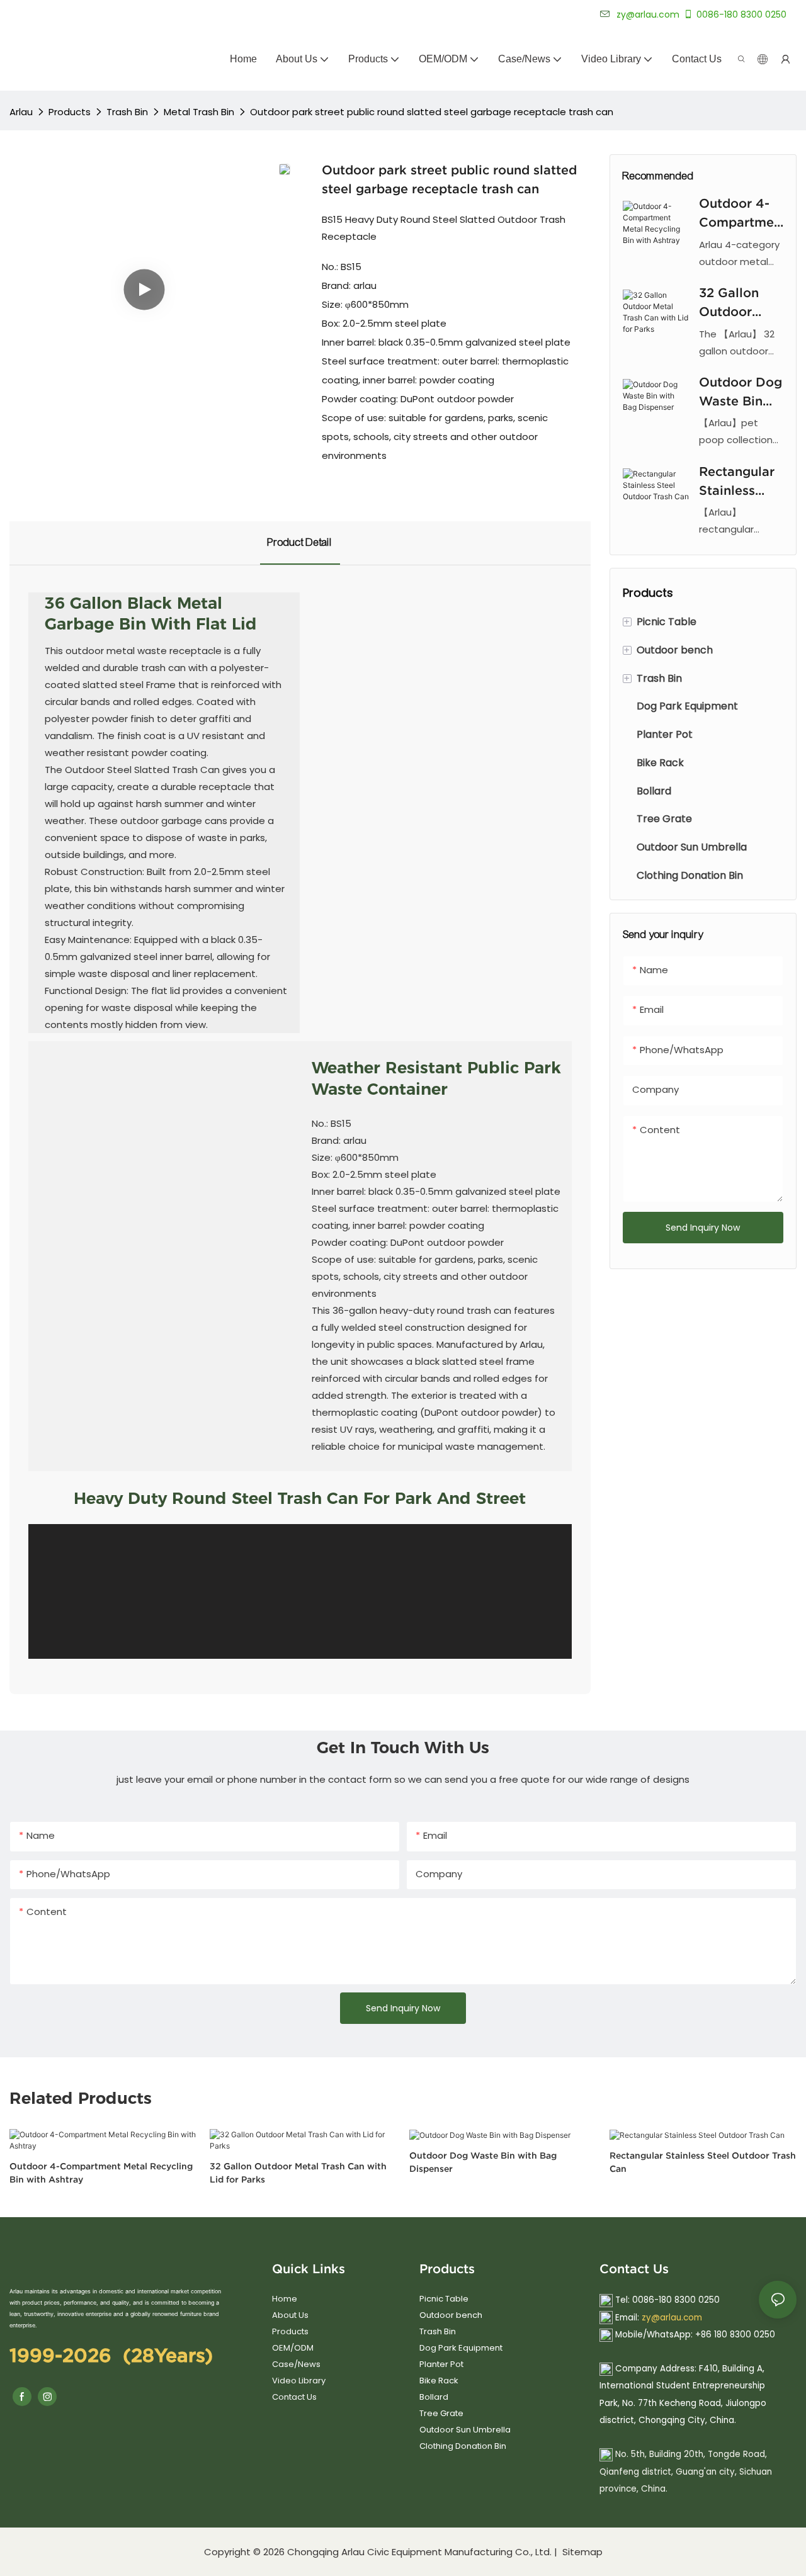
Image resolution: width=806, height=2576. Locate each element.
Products (70, 112)
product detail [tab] (300, 542)
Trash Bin (127, 112)
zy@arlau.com (672, 2318)
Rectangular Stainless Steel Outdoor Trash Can (737, 482)
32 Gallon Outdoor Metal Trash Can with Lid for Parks (738, 303)
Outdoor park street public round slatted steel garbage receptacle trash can (432, 112)
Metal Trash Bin (199, 112)
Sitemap (581, 2552)
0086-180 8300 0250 (741, 14)
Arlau (21, 112)
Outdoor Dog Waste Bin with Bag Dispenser (741, 393)
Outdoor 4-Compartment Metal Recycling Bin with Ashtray (741, 214)
